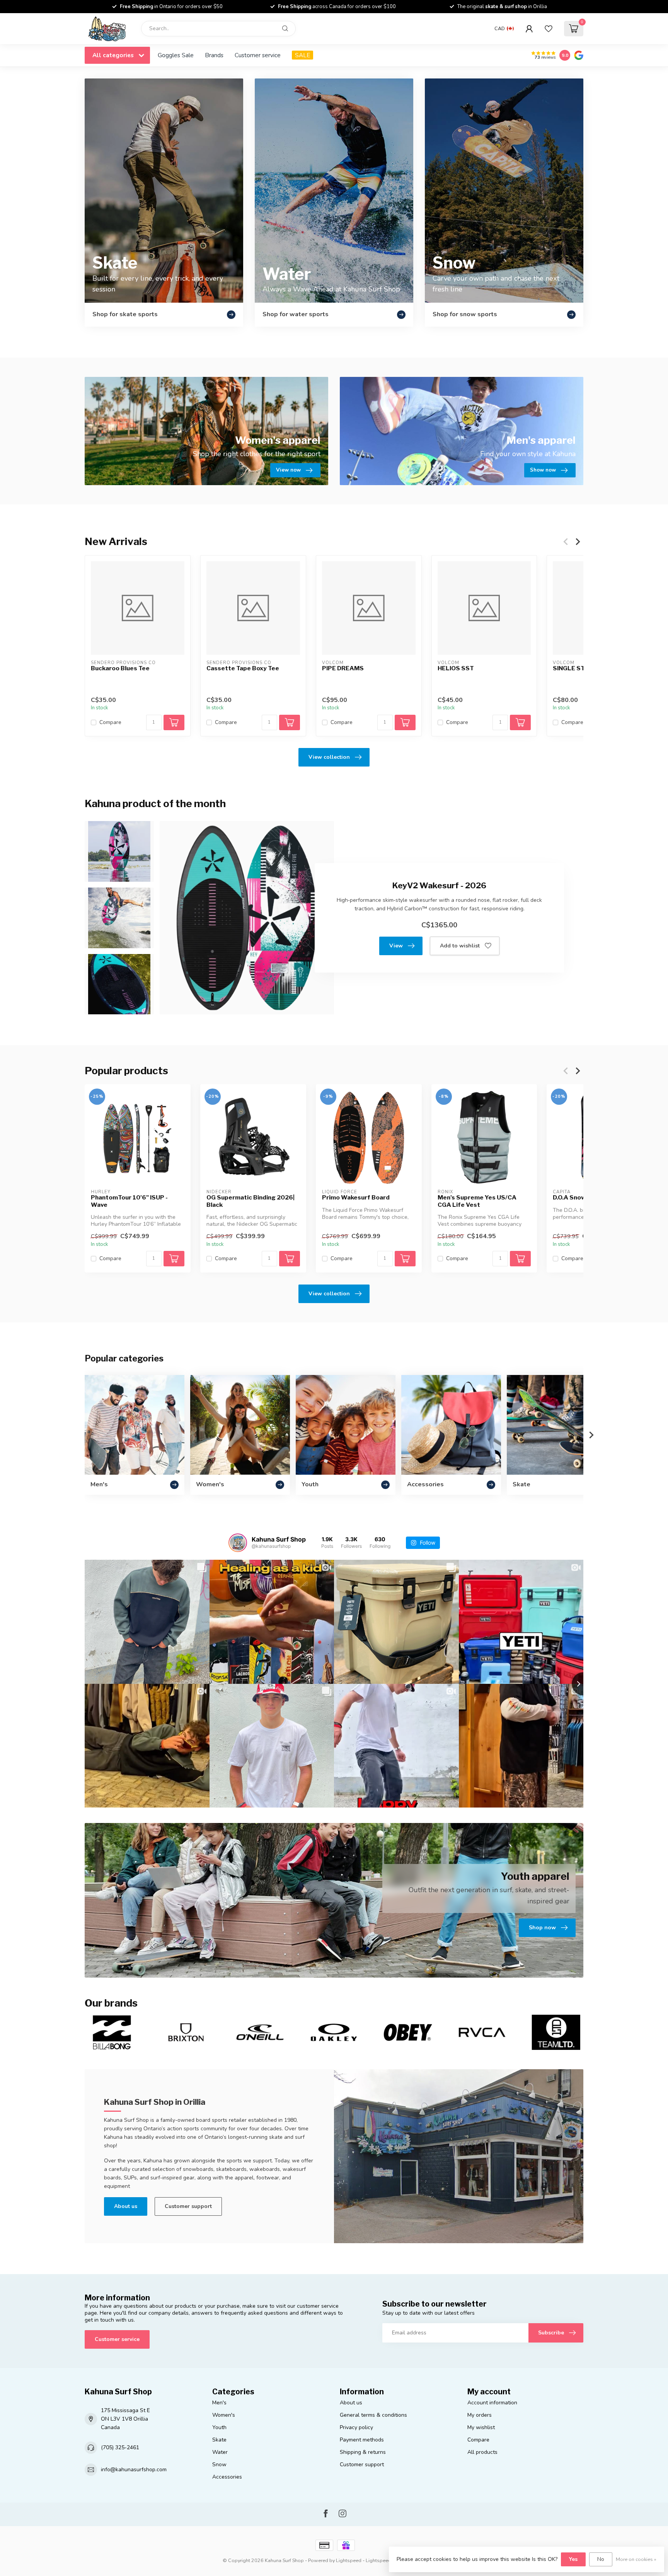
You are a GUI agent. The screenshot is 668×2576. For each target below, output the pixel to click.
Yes (573, 2559)
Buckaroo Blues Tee (120, 668)
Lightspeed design (387, 2560)
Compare (110, 722)
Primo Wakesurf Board (356, 1198)
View (396, 946)
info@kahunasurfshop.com (134, 2470)
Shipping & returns (363, 2452)
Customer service (258, 55)
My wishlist (481, 2427)
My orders (480, 2415)
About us (126, 2206)
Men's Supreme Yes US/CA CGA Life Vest (477, 1201)
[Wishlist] (549, 29)
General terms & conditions (373, 2415)
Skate (219, 2440)
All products (482, 2452)
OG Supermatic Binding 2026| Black (250, 1201)
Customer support (188, 2206)
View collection (329, 757)
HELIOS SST (456, 668)
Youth (219, 2427)
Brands (214, 55)
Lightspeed (349, 2560)
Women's (224, 2415)
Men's (219, 2403)
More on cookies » (636, 2559)
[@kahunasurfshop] (238, 1543)
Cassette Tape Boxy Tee (243, 668)
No (601, 2559)
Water (220, 2452)
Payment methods (362, 2440)
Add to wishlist (460, 946)
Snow (219, 2464)
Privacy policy (356, 2427)
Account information (492, 2403)
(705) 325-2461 (120, 2447)
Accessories (227, 2477)
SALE (302, 55)
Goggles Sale (176, 55)
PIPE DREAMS (343, 668)
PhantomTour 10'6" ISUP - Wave (129, 1201)
